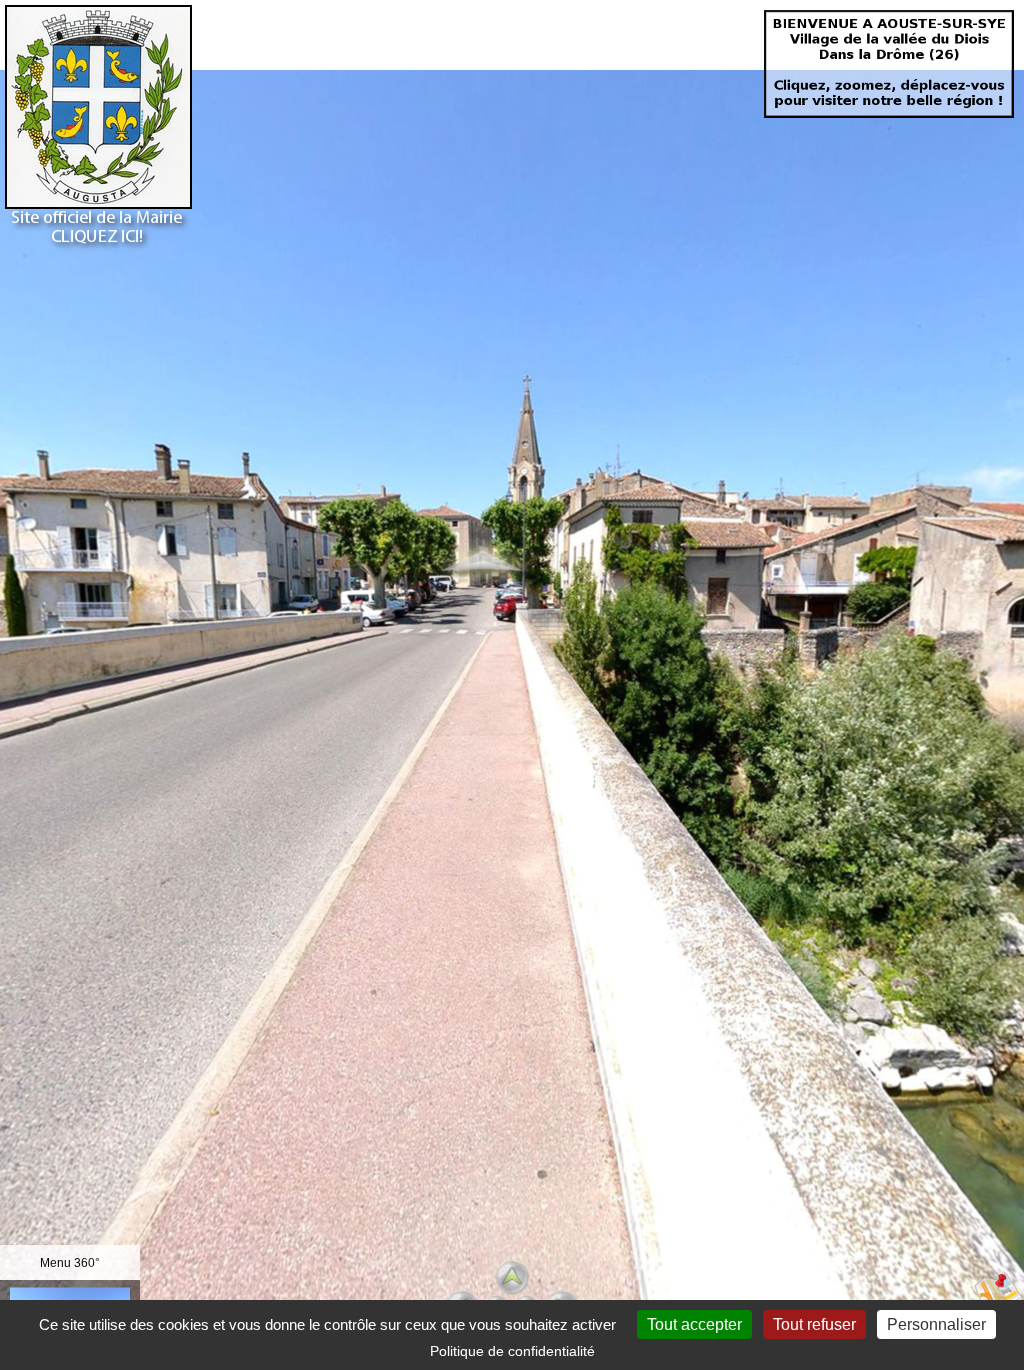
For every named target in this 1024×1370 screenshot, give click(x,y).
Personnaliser (936, 1324)
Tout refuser (814, 1324)
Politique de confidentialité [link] (512, 1351)
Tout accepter (694, 1324)
